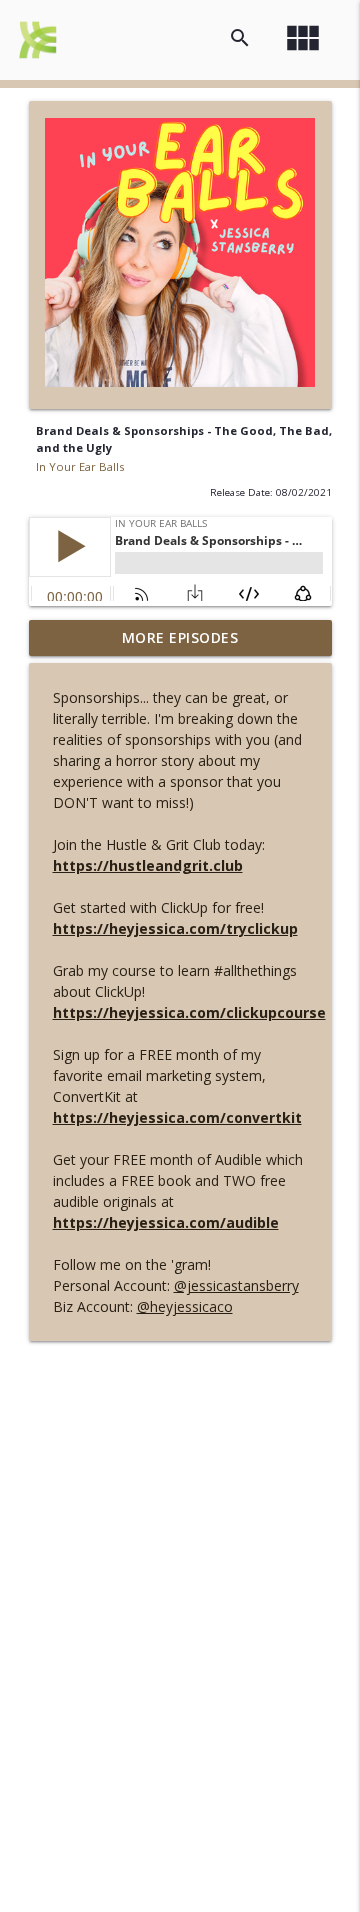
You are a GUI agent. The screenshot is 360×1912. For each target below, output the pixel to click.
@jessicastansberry (236, 1285)
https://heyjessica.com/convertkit (177, 1117)
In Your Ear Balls (80, 466)
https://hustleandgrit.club (148, 865)
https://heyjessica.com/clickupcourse (189, 1012)
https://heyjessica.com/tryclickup (175, 928)
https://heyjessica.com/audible (166, 1222)
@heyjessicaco (185, 1306)
